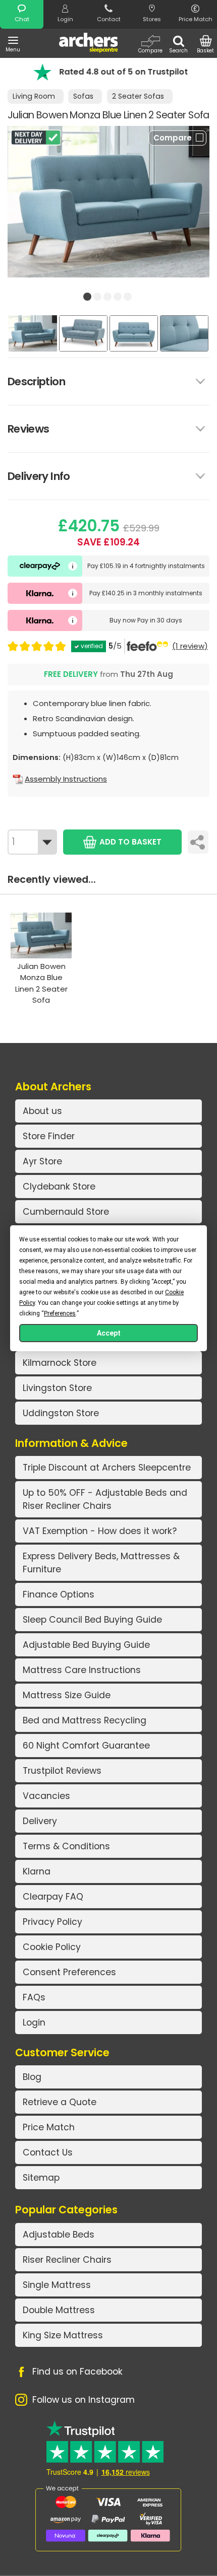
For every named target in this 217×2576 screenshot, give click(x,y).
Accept (109, 1333)
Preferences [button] (60, 1313)
